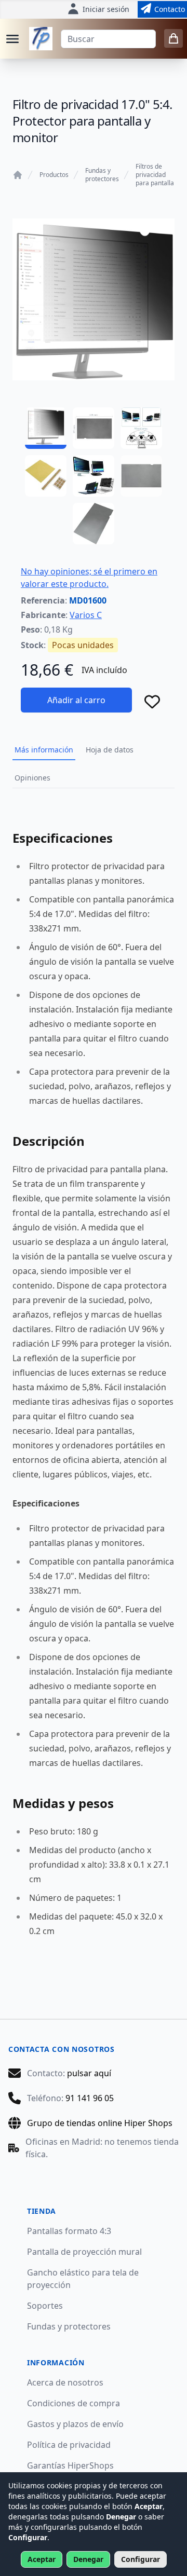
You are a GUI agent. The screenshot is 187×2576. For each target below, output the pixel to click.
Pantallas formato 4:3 (69, 2231)
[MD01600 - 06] (141, 476)
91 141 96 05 (90, 2098)
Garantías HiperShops (70, 2465)
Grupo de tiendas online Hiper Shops (100, 2123)
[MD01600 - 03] (141, 428)
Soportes (45, 2306)
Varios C (86, 615)
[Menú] (12, 39)
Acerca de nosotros (65, 2382)
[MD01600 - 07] (94, 524)
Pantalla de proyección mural (84, 2252)
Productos (54, 175)
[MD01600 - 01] (46, 428)
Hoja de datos (110, 750)
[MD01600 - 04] (46, 476)
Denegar (88, 2559)
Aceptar (42, 2559)
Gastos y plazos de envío (75, 2424)
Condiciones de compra (74, 2403)
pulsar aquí (89, 2073)
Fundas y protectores (102, 175)
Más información (44, 750)
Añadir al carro (76, 700)
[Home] (18, 175)
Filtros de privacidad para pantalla (155, 175)
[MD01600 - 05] (94, 476)
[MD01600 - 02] (94, 428)
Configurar (141, 2559)
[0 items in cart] (173, 38)
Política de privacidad (69, 2445)
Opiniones (32, 778)
